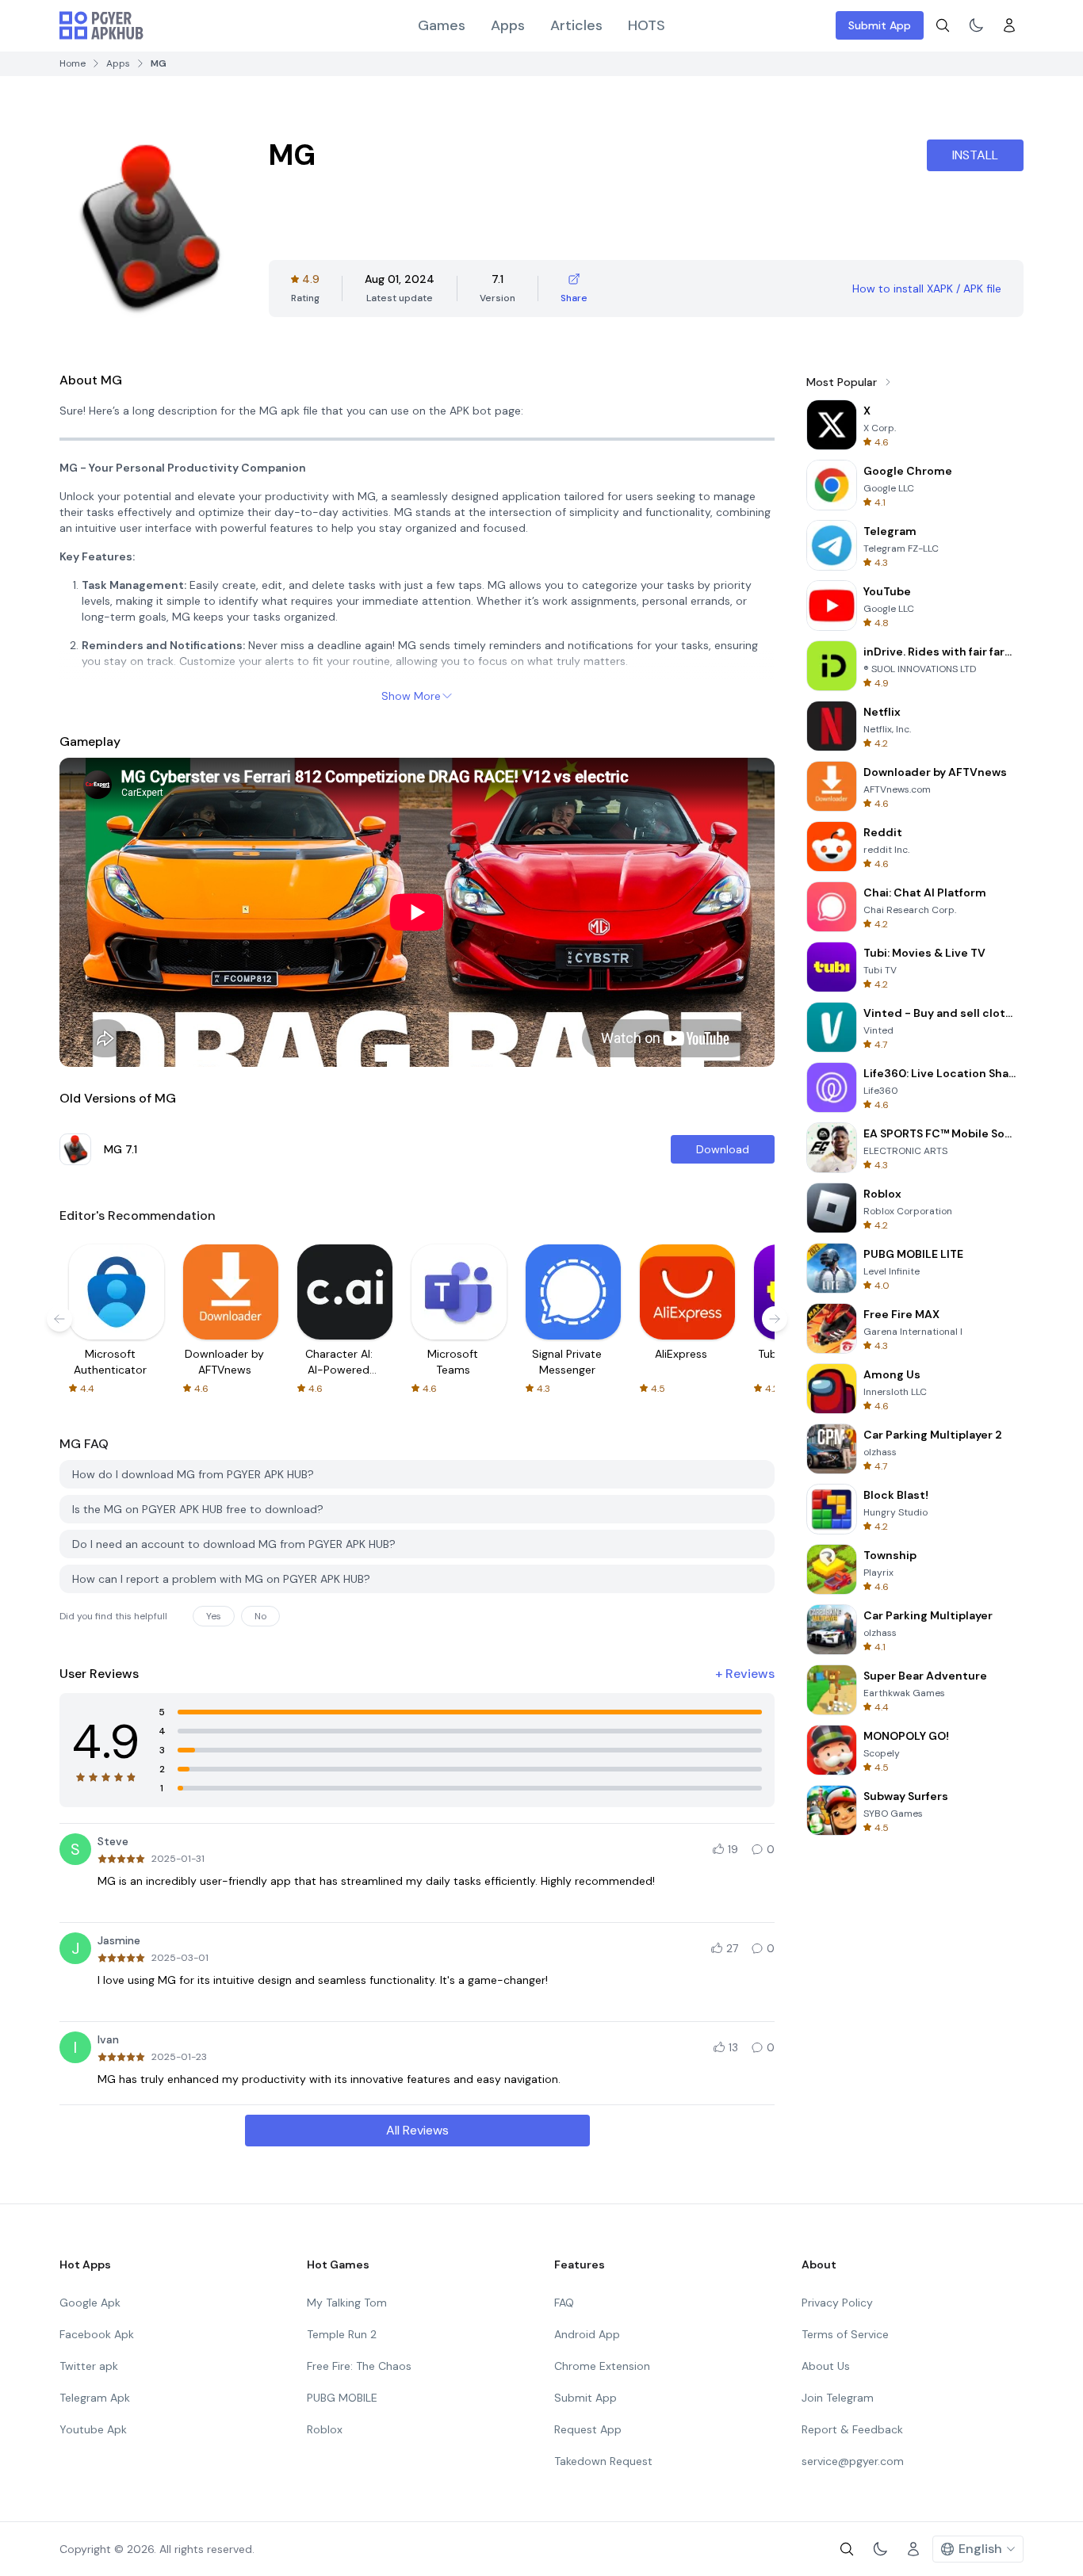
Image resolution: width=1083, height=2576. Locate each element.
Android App (587, 2334)
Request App (588, 2429)
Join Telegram (838, 2398)
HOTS (647, 25)
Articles (576, 25)
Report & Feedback (852, 2429)
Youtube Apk (93, 2429)
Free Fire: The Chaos (359, 2366)
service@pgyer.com (853, 2461)
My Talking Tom (347, 2303)
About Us (826, 2366)
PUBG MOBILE (342, 2398)
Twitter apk (89, 2366)
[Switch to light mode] (976, 25)
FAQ (564, 2303)
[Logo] (101, 25)
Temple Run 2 (342, 2334)
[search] (943, 25)
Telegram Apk (95, 2398)
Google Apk (90, 2303)
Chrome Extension (602, 2366)
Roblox (325, 2429)
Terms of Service (845, 2334)
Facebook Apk (97, 2334)
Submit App (880, 25)
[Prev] (59, 1319)
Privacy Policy (837, 2303)
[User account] (1009, 25)
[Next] (775, 1319)
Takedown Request (603, 2461)
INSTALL (975, 155)
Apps (508, 25)
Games (442, 25)
